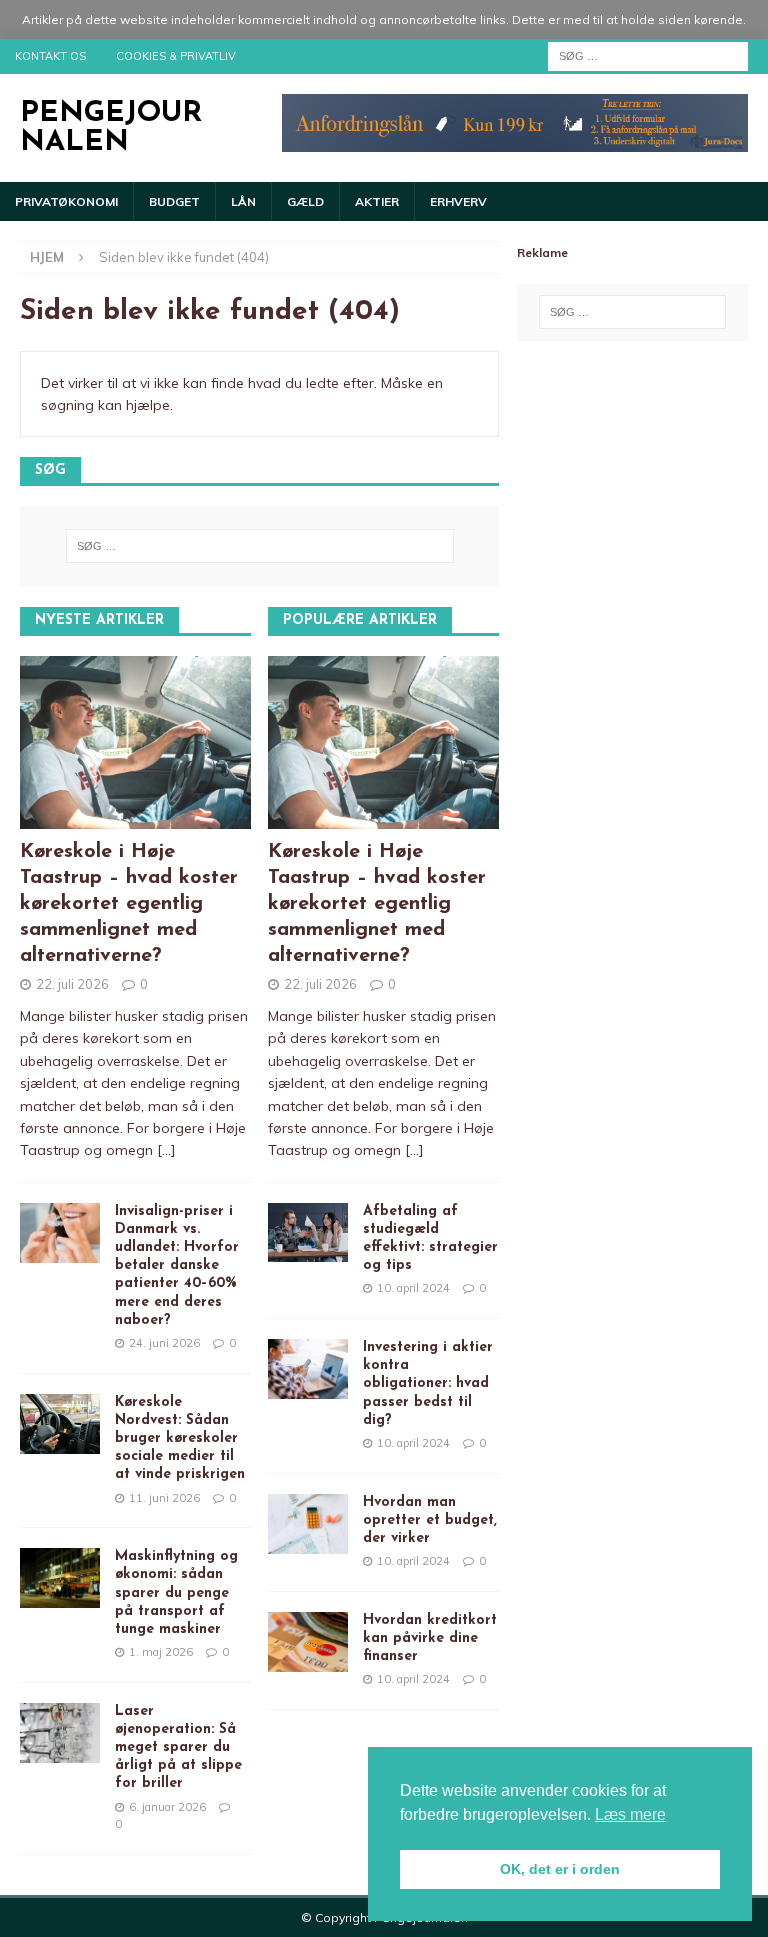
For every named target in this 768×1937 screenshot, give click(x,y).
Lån (243, 201)
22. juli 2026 (72, 984)
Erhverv (458, 201)
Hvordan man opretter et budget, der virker (430, 1520)
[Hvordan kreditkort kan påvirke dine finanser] (308, 1642)
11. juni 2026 (164, 1498)
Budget (174, 201)
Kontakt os (50, 56)
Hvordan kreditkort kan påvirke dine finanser (430, 1638)
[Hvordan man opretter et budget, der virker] (308, 1524)
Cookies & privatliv (176, 56)
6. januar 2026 (167, 1807)
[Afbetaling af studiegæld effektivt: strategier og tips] (308, 1232)
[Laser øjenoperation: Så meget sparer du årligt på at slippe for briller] (60, 1733)
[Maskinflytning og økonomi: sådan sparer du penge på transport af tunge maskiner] (60, 1578)
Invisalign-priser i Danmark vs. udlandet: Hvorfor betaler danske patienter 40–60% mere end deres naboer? (177, 1266)
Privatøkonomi (66, 201)
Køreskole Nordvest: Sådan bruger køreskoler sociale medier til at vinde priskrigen (180, 1439)
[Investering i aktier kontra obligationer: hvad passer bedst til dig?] (308, 1369)
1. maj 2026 (161, 1652)
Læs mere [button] (630, 1814)
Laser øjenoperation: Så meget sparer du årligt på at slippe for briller (178, 1748)
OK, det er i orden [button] (560, 1869)
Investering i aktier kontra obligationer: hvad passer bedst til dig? (428, 1384)
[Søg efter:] (648, 55)
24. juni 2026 (164, 1343)
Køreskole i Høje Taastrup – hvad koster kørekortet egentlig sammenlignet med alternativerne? (129, 904)
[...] (166, 1150)
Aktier (377, 201)
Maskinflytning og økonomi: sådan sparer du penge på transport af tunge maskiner (176, 1593)
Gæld (305, 201)
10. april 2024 (413, 1288)
